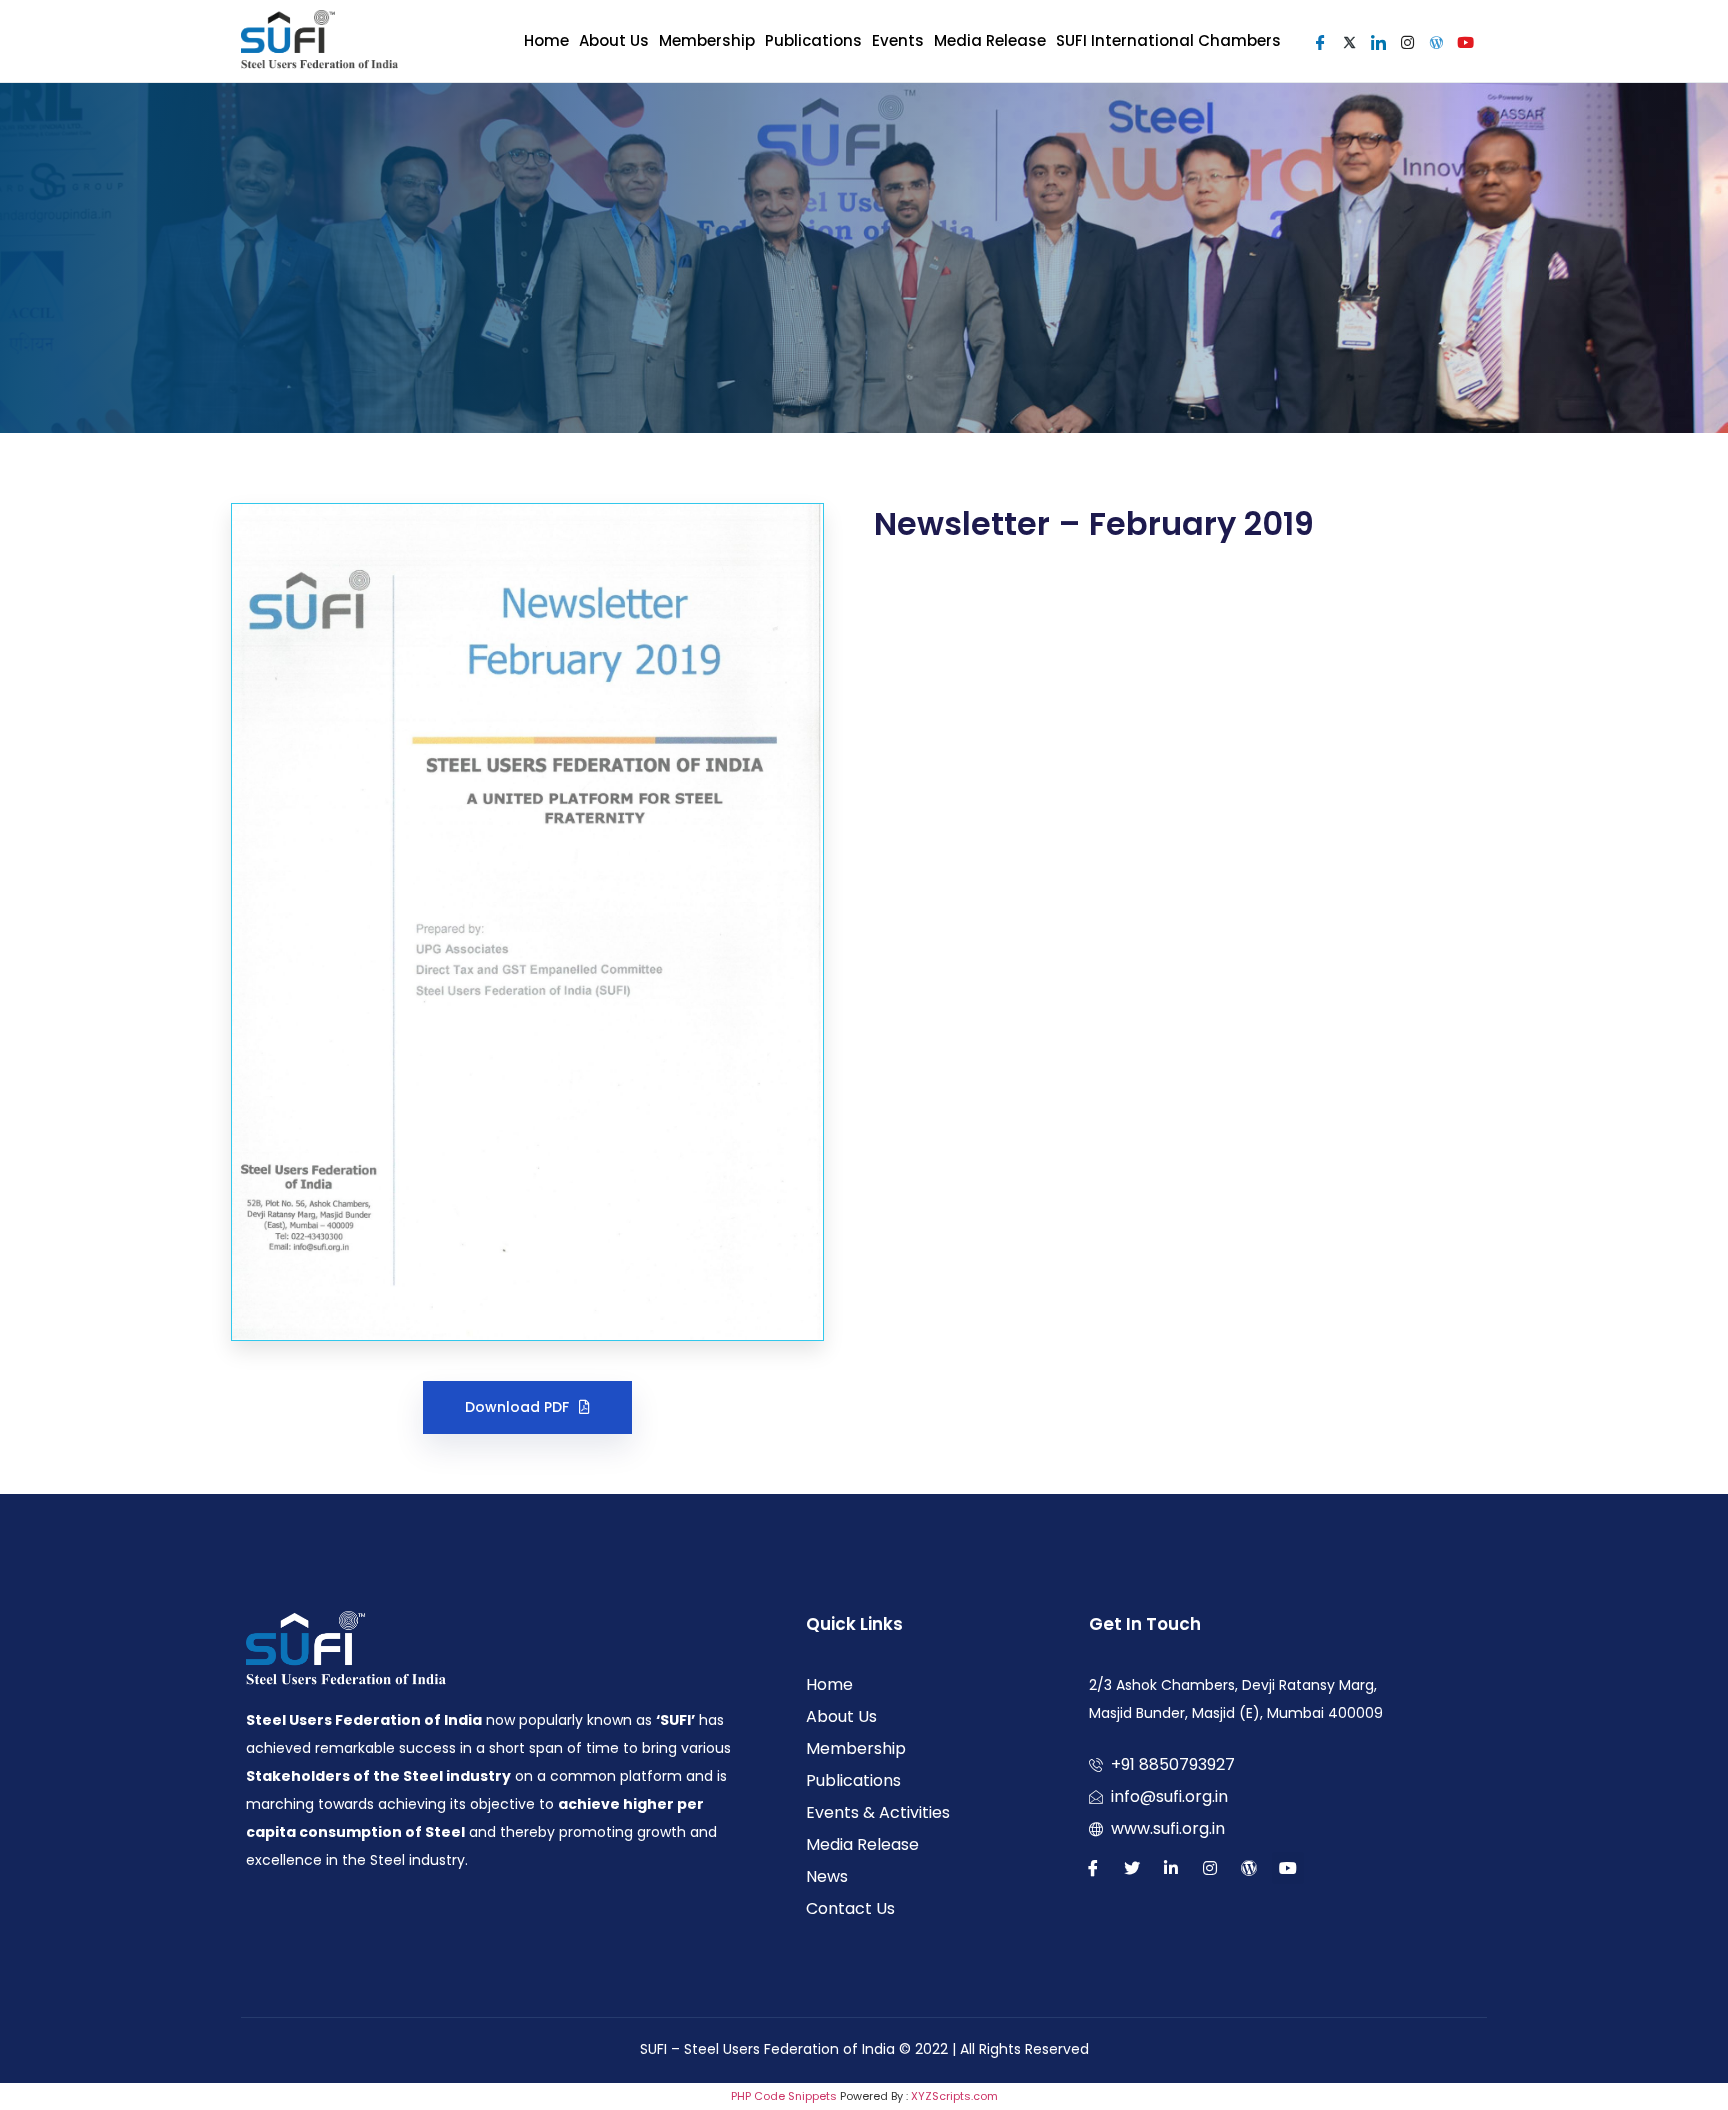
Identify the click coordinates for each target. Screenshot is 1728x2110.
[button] (527, 1407)
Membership (707, 40)
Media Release (990, 40)
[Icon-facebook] (1093, 1868)
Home (546, 40)
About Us (614, 40)
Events (898, 40)
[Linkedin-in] (1171, 1868)
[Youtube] (1288, 1868)
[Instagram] (1210, 1868)
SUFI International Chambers (1168, 40)
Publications (813, 40)
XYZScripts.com (954, 2096)
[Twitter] (1132, 1868)
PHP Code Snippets (784, 2096)
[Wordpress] (1249, 1868)
